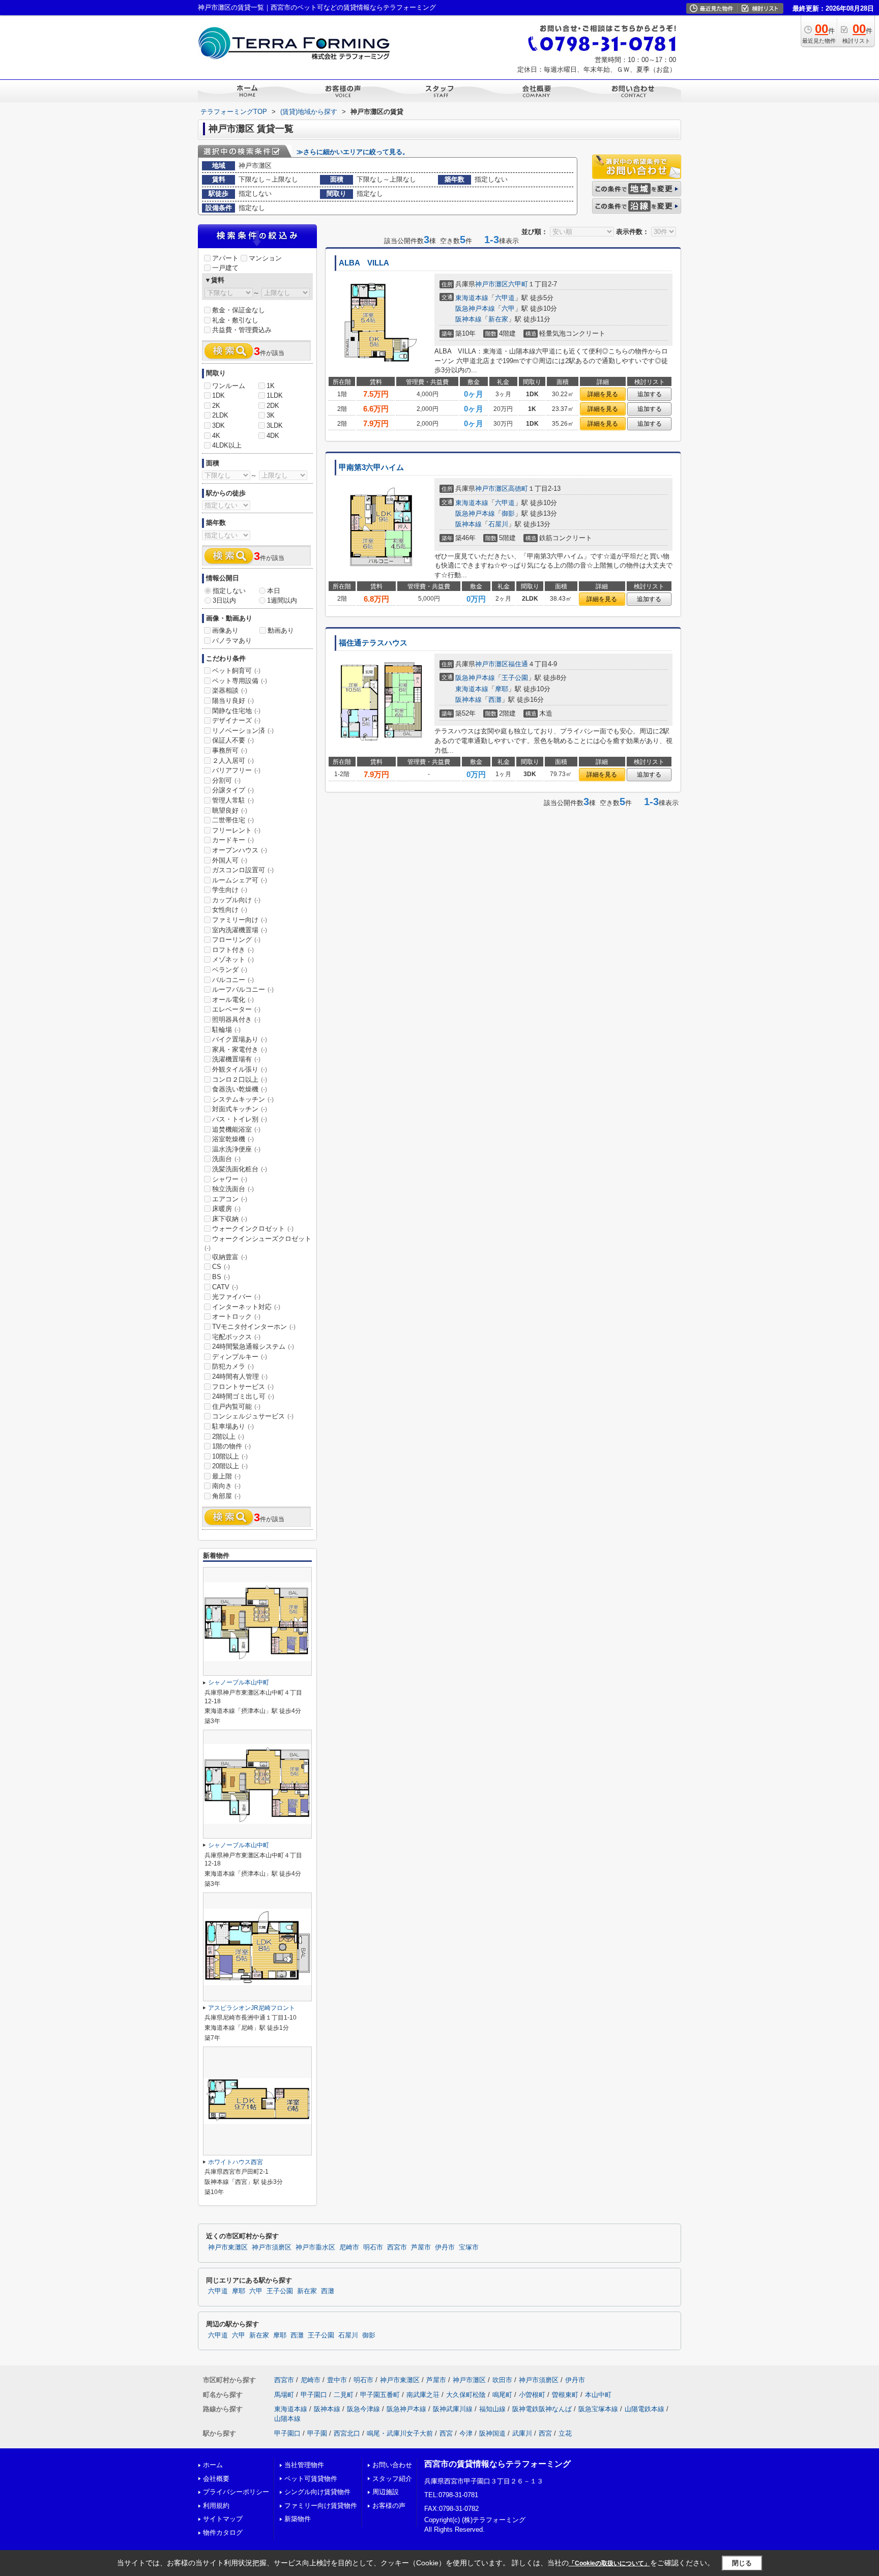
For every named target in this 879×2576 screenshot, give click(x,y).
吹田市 (502, 2380)
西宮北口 (347, 2433)
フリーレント (236, 830)
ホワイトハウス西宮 (236, 2162)
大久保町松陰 (466, 2395)
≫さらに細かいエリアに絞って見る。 (353, 152)
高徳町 (518, 488)
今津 (466, 2433)
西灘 (495, 700)
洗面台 (226, 1159)
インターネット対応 (246, 1307)
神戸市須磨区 (272, 2247)
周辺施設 (386, 2492)
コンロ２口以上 (240, 1079)
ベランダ (230, 970)
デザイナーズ (236, 720)
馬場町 (284, 2395)
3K (271, 415)
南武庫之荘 (423, 2395)
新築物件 (298, 2519)
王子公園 (515, 678)
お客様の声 (389, 2506)
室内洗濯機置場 (240, 930)
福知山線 (492, 2409)
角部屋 (226, 1496)
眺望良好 (230, 810)
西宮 (446, 2433)
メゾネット (233, 959)
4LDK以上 (227, 445)
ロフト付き (233, 950)
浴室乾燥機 (233, 1139)
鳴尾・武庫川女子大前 (400, 2433)
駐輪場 (226, 1030)
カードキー (233, 840)
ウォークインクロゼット (253, 1228)
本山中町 (598, 2395)
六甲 (508, 308)
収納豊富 (230, 1257)
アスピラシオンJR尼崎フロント (252, 2008)
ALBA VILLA (364, 263)
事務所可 (230, 750)
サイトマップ (223, 2519)
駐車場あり (233, 1426)
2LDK (220, 415)
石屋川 (498, 524)
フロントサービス (243, 1387)
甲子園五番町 (380, 2395)
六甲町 (518, 284)
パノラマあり (232, 641)
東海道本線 (472, 298)
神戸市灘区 (492, 284)
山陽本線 (287, 2419)
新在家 (498, 319)
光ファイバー (236, 1297)
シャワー (230, 1179)
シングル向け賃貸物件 (317, 2492)
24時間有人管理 (240, 1376)
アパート (225, 258)
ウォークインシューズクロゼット (258, 1243)
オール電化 (233, 1000)
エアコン (230, 1199)
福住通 (518, 664)
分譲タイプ (233, 790)
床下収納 (230, 1219)
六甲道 (505, 298)
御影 (508, 513)
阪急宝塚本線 (598, 2409)
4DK (273, 436)
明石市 (373, 2247)
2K (216, 406)
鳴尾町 (502, 2395)
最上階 (226, 1476)
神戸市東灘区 (228, 2247)
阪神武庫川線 (453, 2409)
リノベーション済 (243, 731)
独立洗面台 (233, 1189)
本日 (274, 591)
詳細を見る (603, 394)
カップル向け (236, 900)
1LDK (275, 395)
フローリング (236, 940)
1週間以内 (282, 600)
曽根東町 (565, 2395)
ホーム (213, 2465)
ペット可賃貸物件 (311, 2479)
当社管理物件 (304, 2465)
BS (221, 1277)
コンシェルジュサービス (253, 1416)
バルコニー (233, 980)
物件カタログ (223, 2533)
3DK (218, 425)
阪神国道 (492, 2433)
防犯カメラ (233, 1366)
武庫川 (522, 2433)
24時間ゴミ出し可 (243, 1396)
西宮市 (397, 2247)
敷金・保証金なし (239, 310)
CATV (225, 1287)
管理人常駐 (233, 800)
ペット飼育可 (236, 671)
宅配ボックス (236, 1337)
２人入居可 (233, 761)
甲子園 (317, 2433)
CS (221, 1267)
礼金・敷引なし (235, 320)
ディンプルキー (240, 1357)
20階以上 (230, 1466)
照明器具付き (236, 1019)
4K (216, 436)
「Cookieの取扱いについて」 (609, 2563)
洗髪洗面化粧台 (240, 1169)
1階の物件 (231, 1446)
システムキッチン (243, 1099)
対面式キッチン (240, 1109)
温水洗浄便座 (236, 1149)
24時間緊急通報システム (253, 1346)
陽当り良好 (233, 701)
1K (271, 386)
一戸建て (225, 268)
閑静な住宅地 (236, 711)
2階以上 (228, 1437)
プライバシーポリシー (236, 2492)
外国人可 (230, 860)
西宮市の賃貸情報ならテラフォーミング (497, 2464)
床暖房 (226, 1209)
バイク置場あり (240, 1039)
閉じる (742, 2563)
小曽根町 (532, 2395)
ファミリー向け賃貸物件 (321, 2506)
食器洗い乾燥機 (240, 1089)
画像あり (225, 630)
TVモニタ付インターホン (254, 1327)
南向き (226, 1486)
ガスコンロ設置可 (243, 870)
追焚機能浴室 (236, 1129)
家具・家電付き (240, 1049)
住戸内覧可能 (236, 1407)
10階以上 (230, 1456)
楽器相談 (230, 690)
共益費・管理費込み (242, 330)
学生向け (230, 890)
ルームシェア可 (240, 880)
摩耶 (502, 689)
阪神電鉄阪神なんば (542, 2409)
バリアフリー (236, 770)
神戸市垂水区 (315, 2247)
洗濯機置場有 (236, 1059)
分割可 (226, 780)
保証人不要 (233, 740)
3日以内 (224, 600)
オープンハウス (240, 850)
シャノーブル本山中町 (239, 1682)
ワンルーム (229, 386)
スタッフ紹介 (392, 2479)
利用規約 (216, 2506)
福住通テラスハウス (373, 643)
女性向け (230, 910)
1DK (218, 395)
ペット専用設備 (240, 681)
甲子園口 (314, 2395)
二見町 (344, 2395)
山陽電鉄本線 (644, 2409)
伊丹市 (445, 2247)
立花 (565, 2433)
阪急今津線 (363, 2409)
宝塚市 (469, 2247)
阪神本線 (468, 319)
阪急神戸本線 (475, 308)
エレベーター (236, 1009)
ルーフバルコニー (243, 989)
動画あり (281, 630)
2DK (273, 406)
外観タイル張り (240, 1069)
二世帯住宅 (233, 820)
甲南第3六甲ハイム (371, 467)
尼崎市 (349, 2247)
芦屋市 (421, 2247)
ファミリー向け (240, 920)
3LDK (275, 425)
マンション (265, 258)
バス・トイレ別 (240, 1119)
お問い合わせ (392, 2465)
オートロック (236, 1316)
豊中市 (337, 2380)
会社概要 (216, 2479)
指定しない (229, 591)
